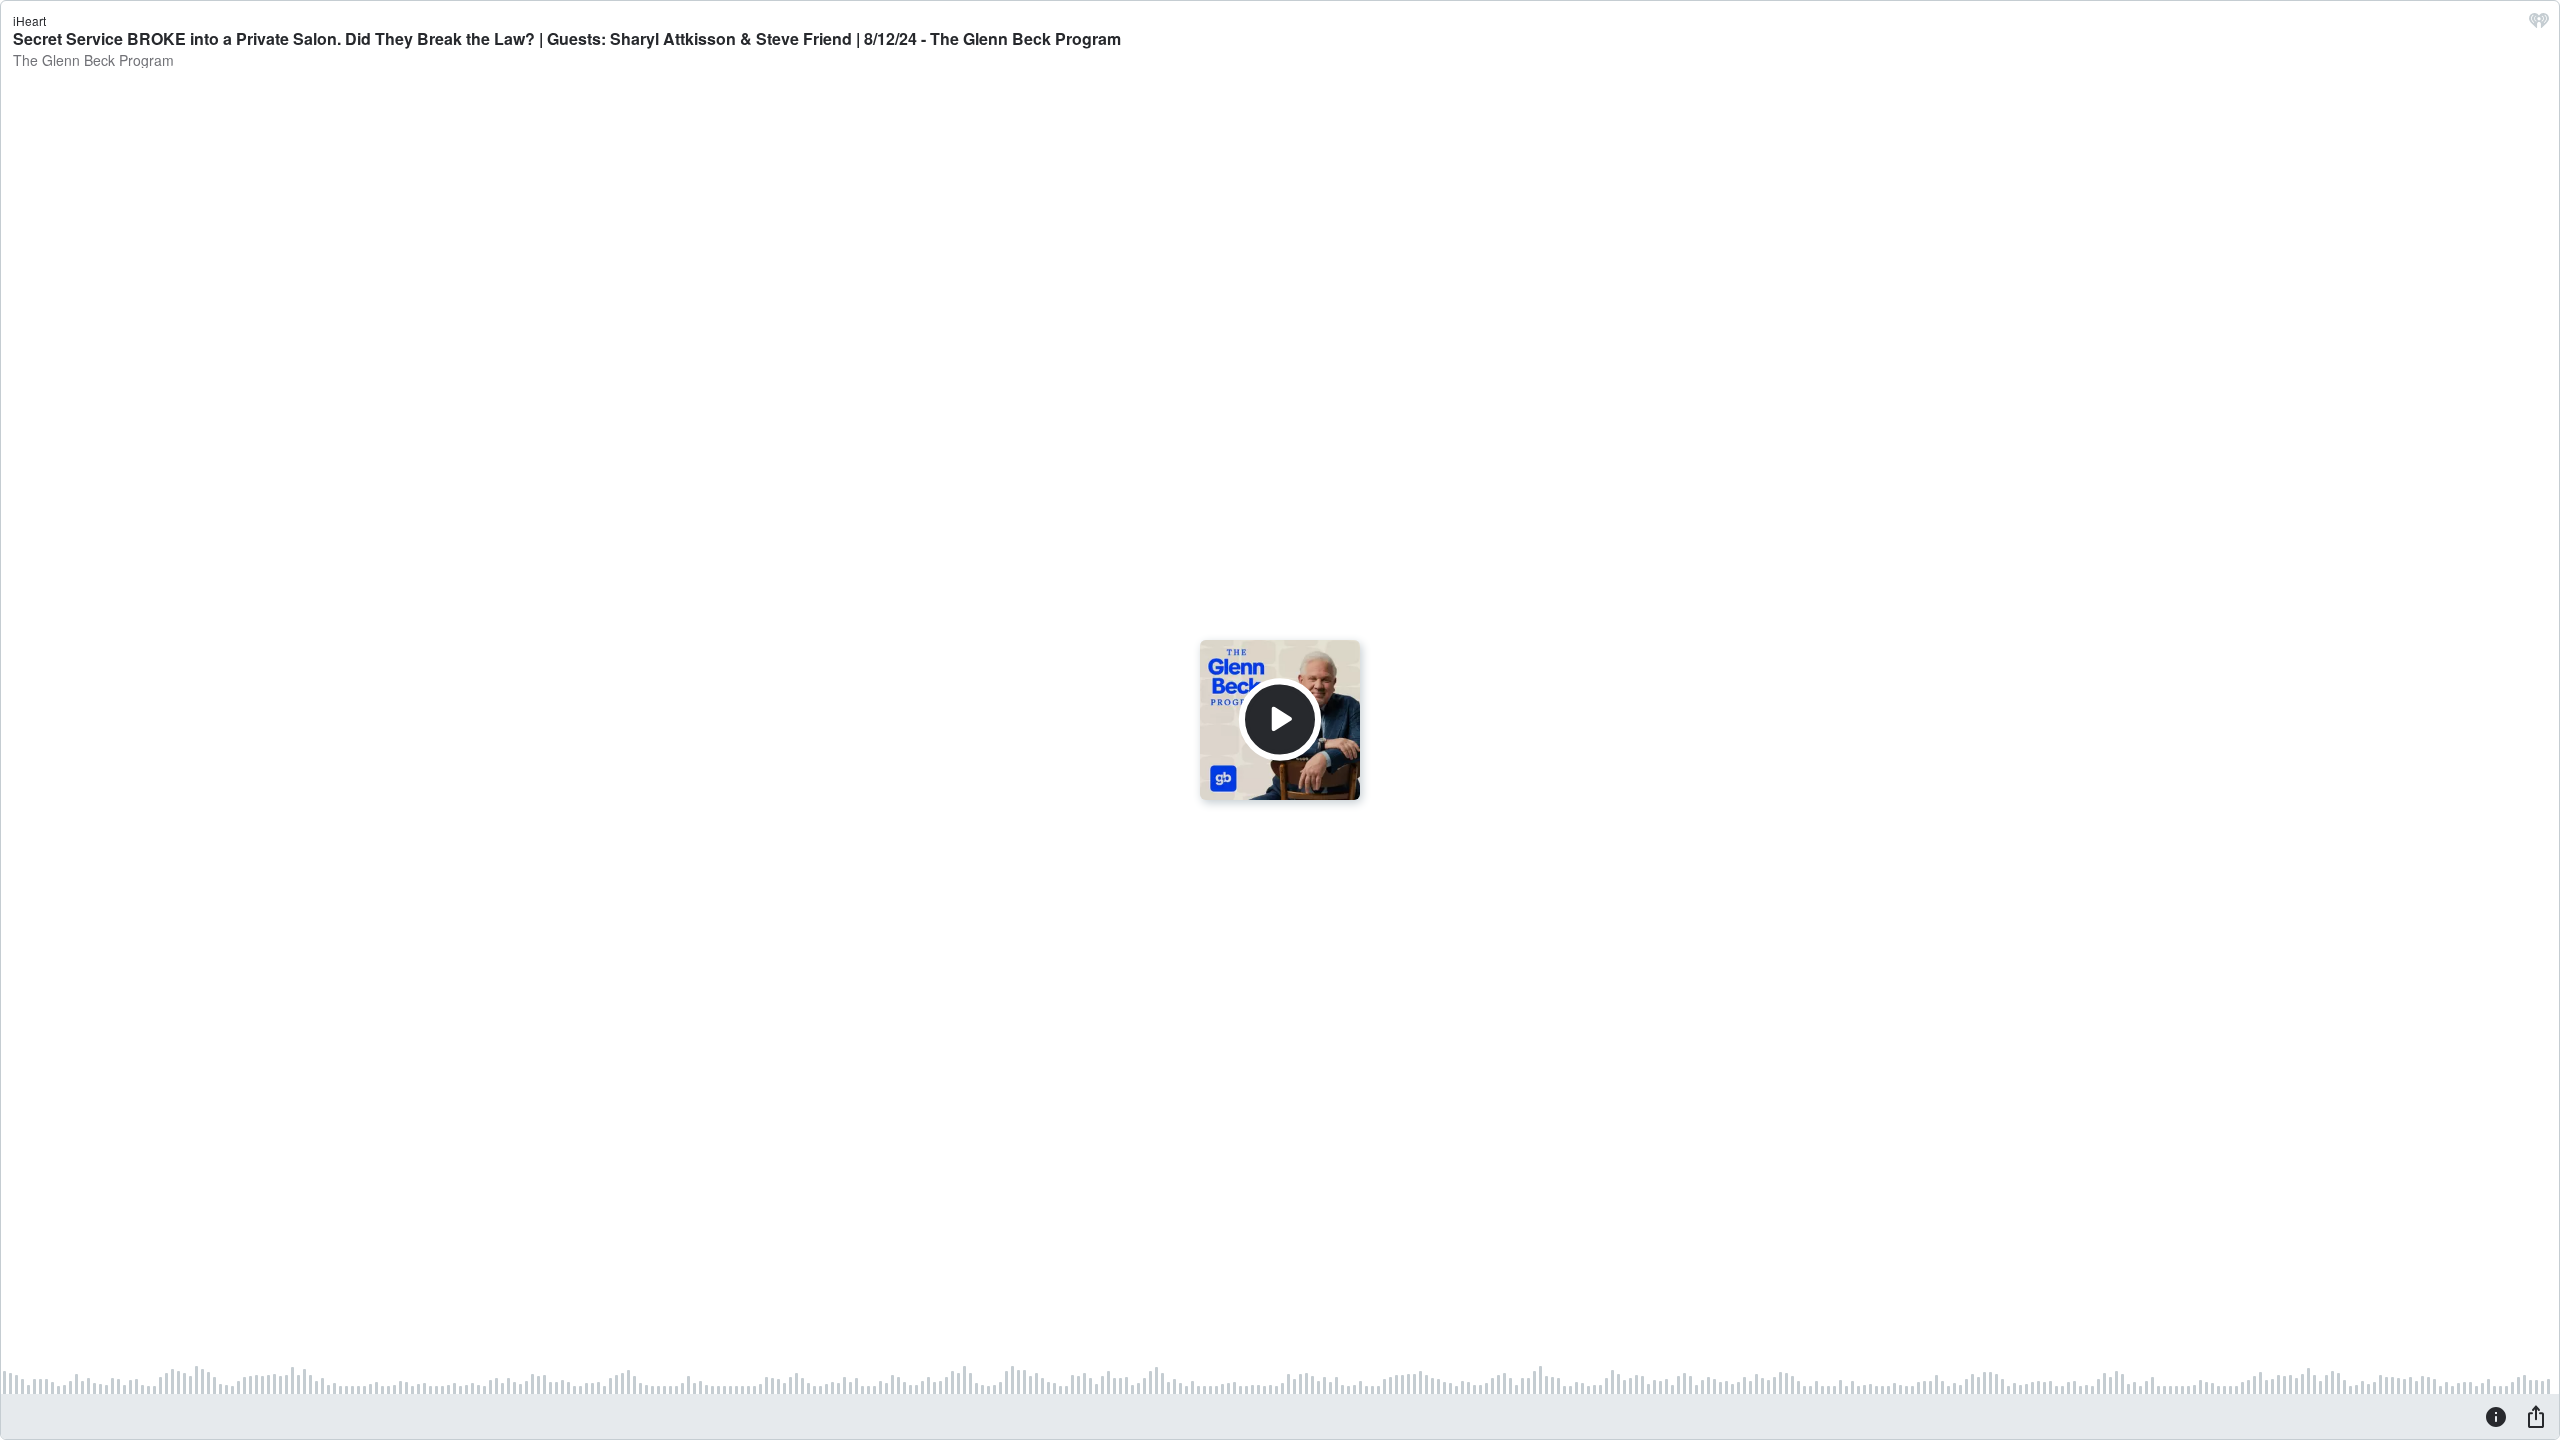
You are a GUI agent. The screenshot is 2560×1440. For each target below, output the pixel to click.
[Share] (2536, 1416)
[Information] (2496, 1416)
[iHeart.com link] (2539, 25)
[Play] (1280, 720)
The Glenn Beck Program (93, 60)
